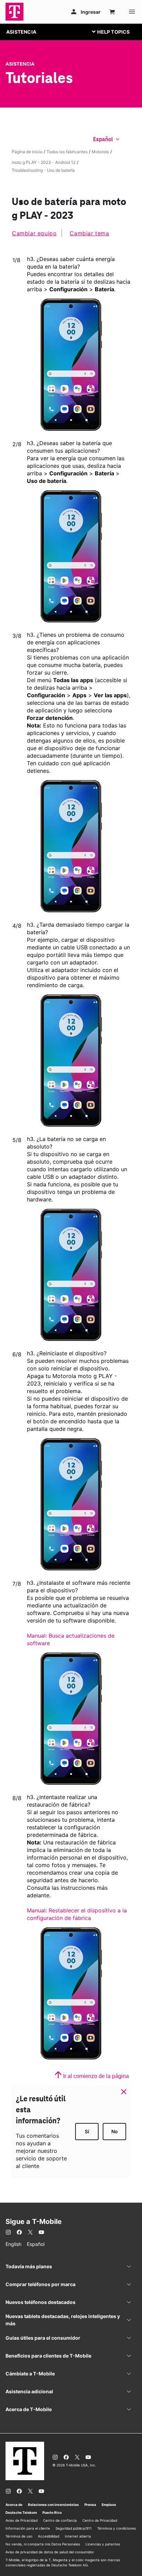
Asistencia (20, 64)
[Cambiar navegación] (116, 32)
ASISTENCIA (21, 32)
